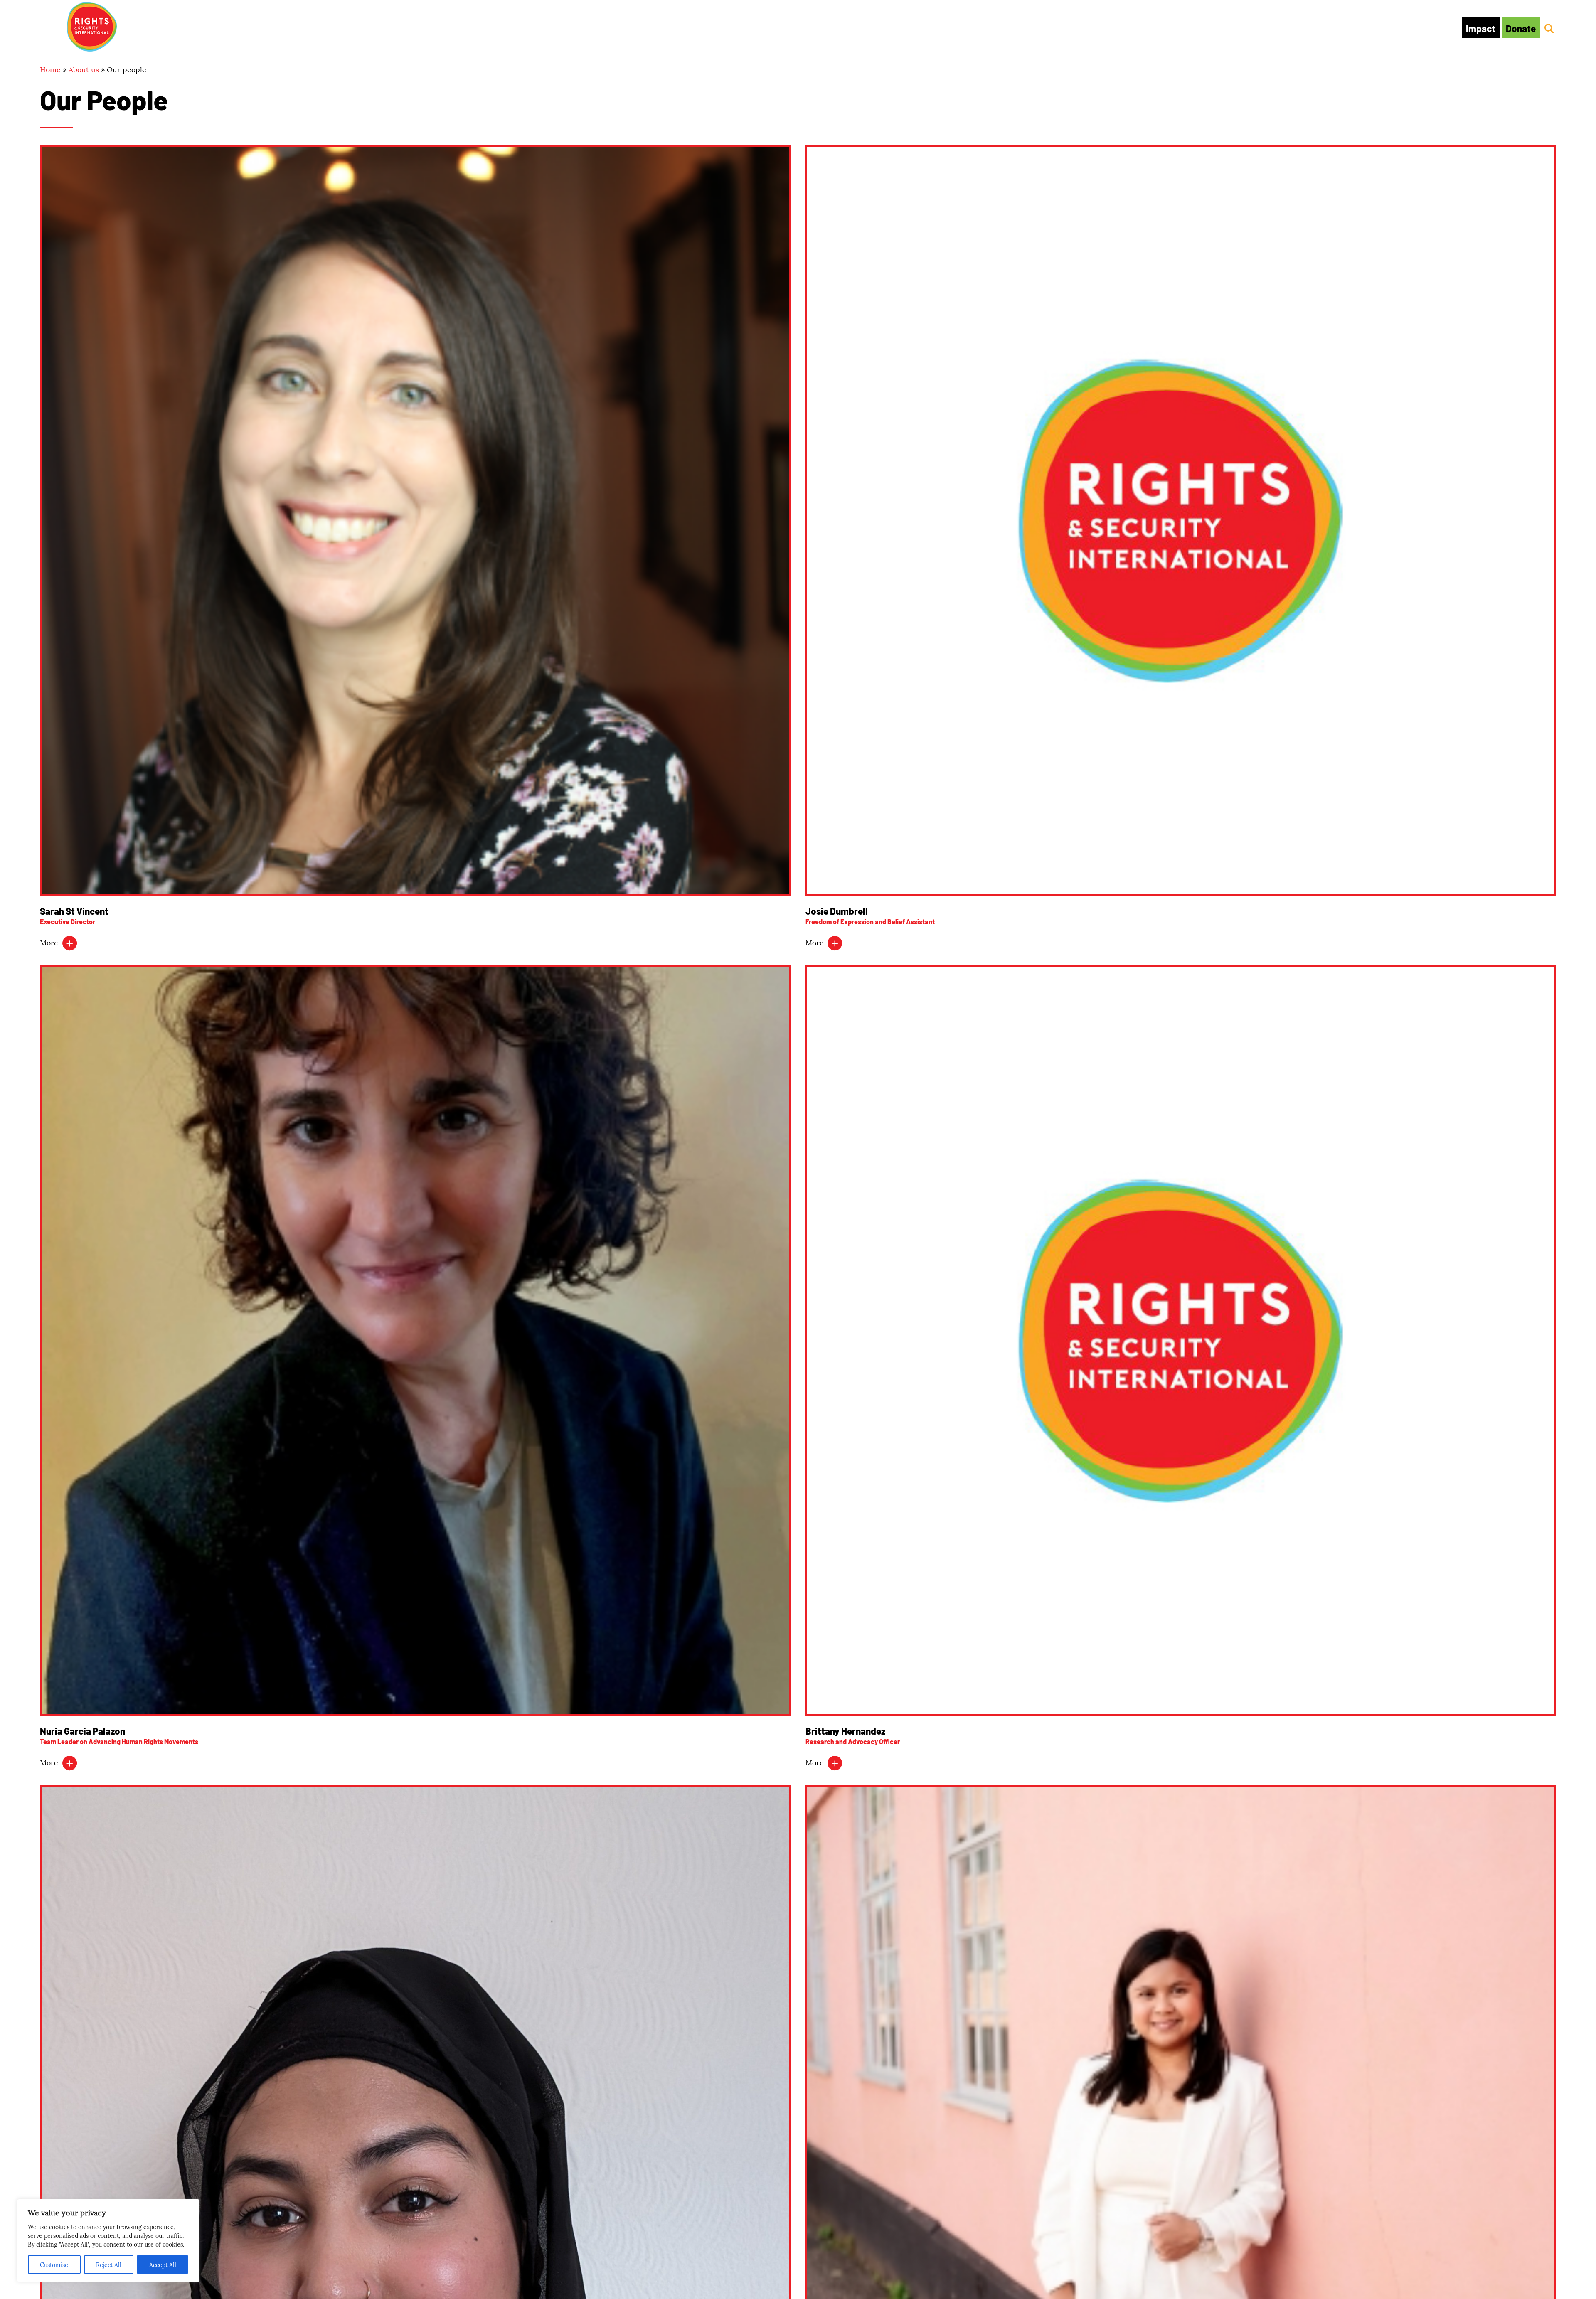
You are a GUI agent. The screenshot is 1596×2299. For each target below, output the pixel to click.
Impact (1481, 28)
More (50, 942)
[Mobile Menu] (49, 26)
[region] (108, 2241)
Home (50, 69)
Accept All (163, 2265)
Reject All (109, 2265)
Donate (1521, 28)
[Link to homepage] (92, 28)
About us (84, 69)
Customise (54, 2265)
